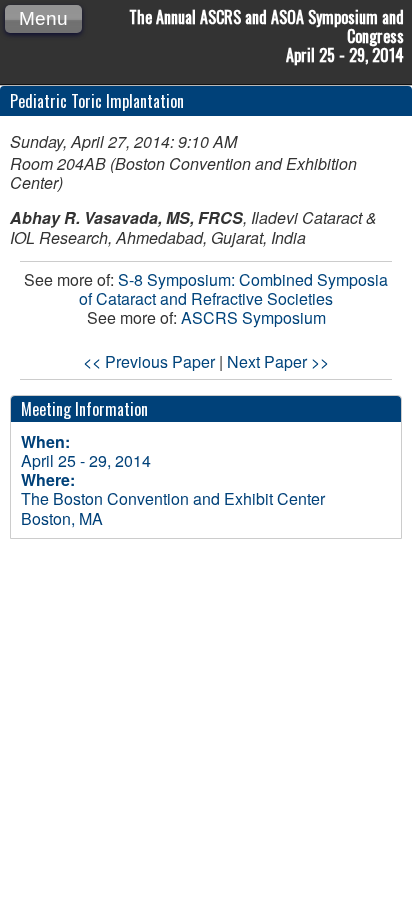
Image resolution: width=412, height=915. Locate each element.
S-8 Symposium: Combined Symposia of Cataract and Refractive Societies (233, 289)
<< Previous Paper (149, 361)
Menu (43, 18)
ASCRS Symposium (253, 317)
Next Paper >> (278, 361)
